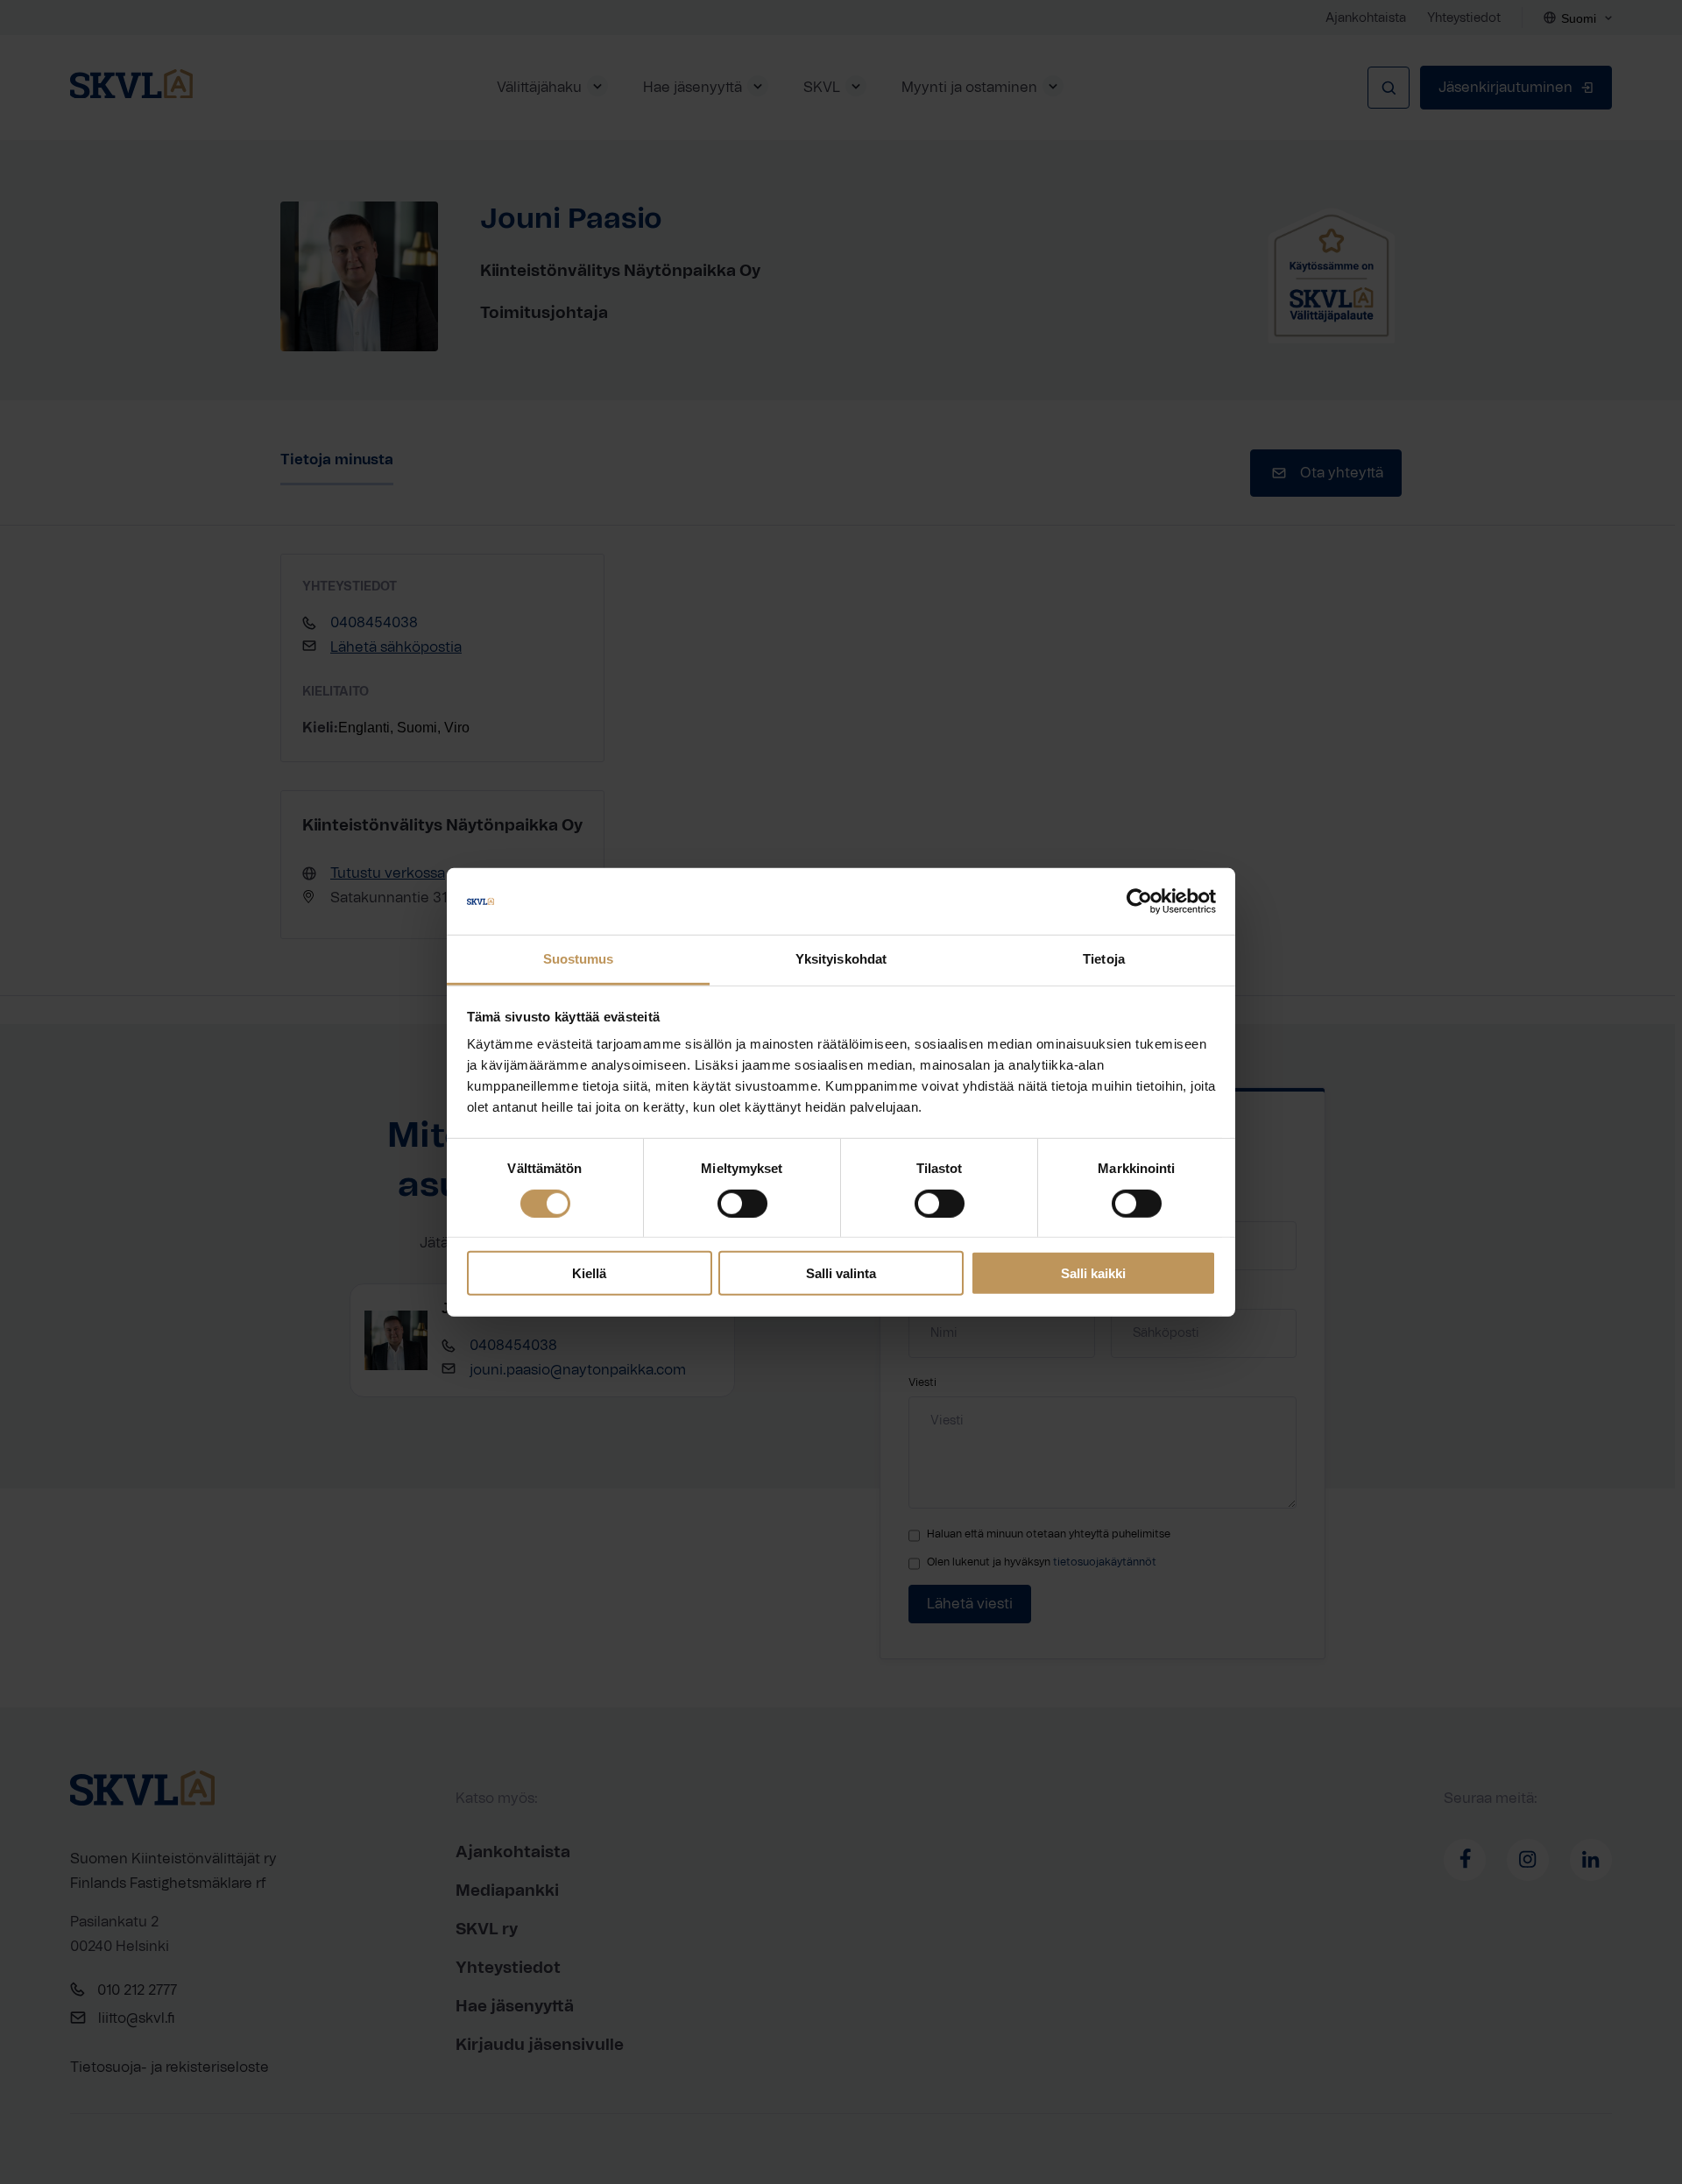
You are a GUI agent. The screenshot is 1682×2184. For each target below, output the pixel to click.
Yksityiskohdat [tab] (841, 959)
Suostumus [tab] (579, 959)
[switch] (742, 1203)
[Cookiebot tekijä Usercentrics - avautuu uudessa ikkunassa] (1139, 901)
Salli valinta (841, 1273)
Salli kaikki (1093, 1273)
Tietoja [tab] (1104, 959)
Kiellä (589, 1273)
